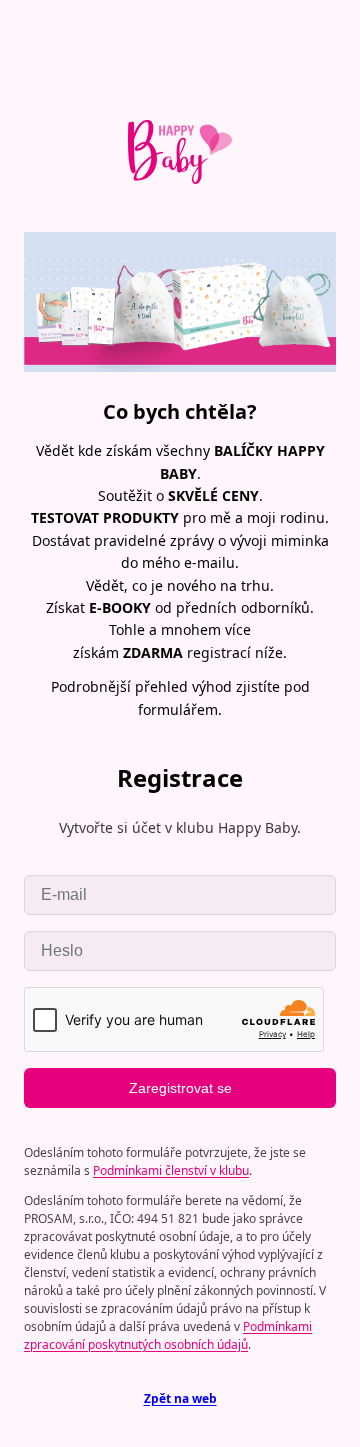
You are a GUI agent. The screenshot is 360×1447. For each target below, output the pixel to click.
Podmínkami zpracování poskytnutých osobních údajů (168, 1335)
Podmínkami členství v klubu (171, 1170)
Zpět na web (180, 1398)
